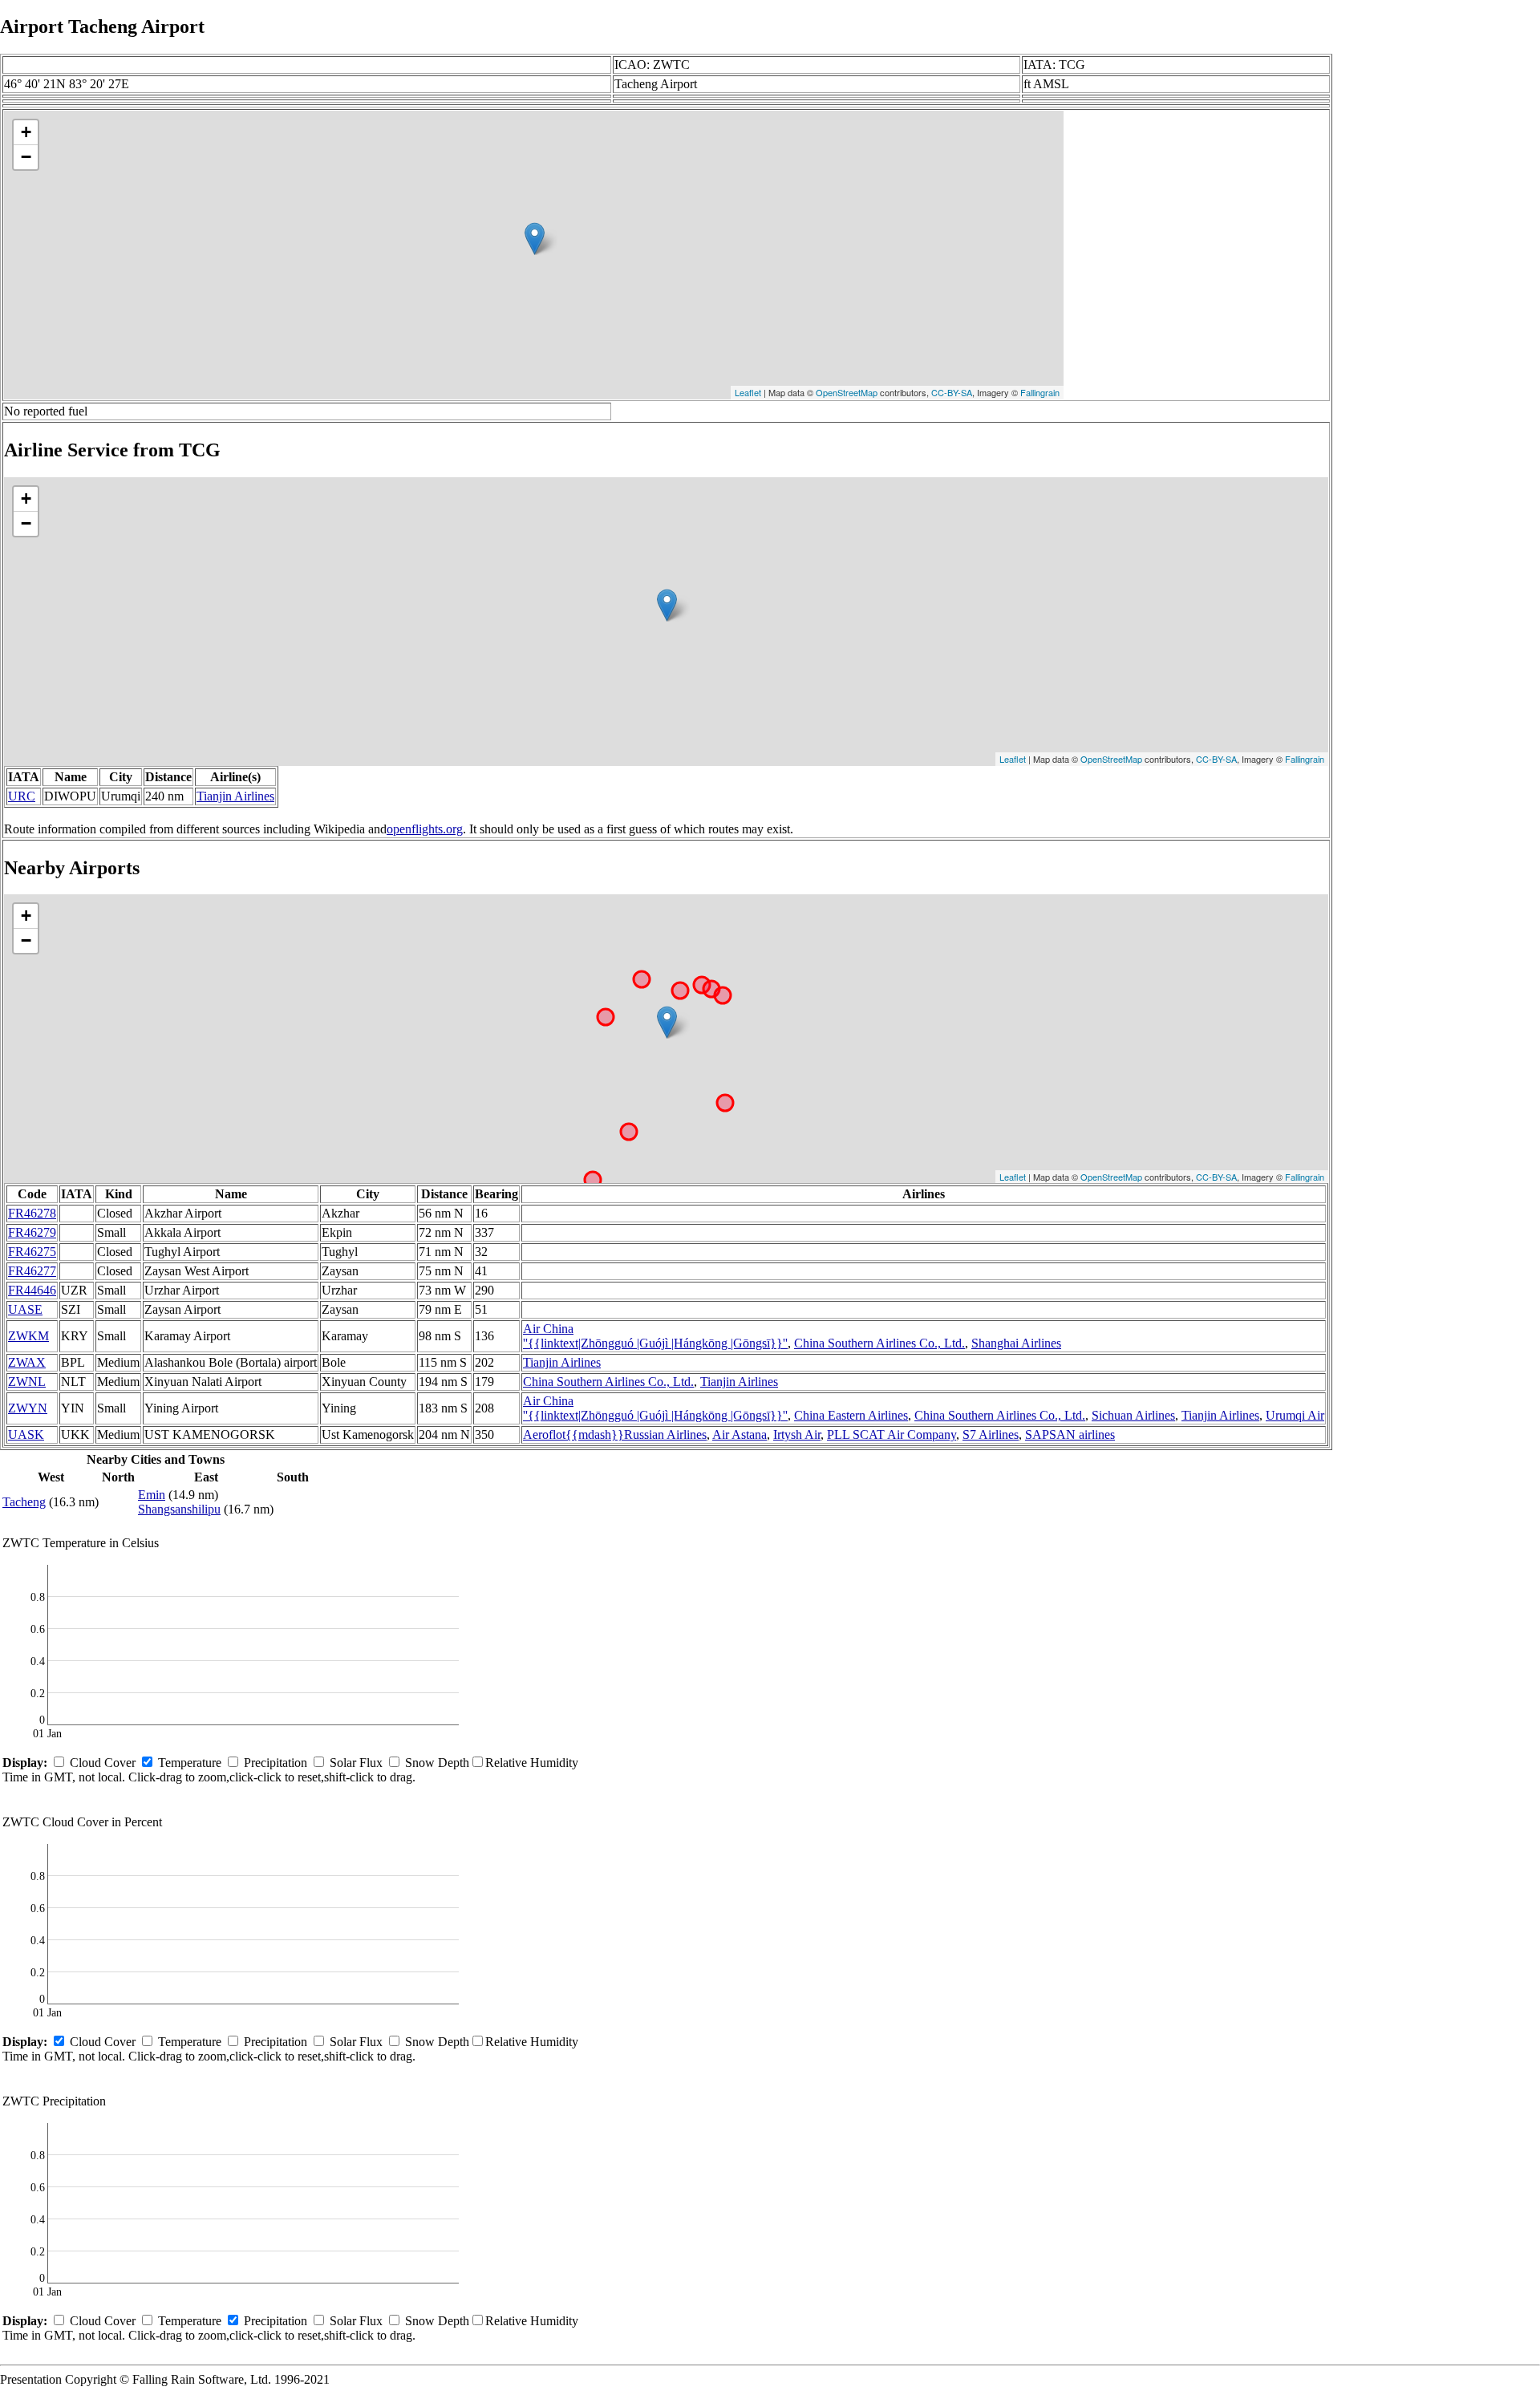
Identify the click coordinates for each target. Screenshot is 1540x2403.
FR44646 (32, 1290)
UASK (26, 1435)
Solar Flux (356, 1763)
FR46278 (32, 1213)
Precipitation (276, 1763)
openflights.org (425, 829)
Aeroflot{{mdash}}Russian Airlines (615, 1435)
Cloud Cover (103, 1763)
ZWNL (27, 1382)
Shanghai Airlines (1016, 1343)
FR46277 (32, 1271)
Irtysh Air (797, 1435)
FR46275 (32, 1252)
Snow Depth (437, 1763)
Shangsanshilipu (179, 1509)
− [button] (26, 157)
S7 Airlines (991, 1435)
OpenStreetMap (847, 392)
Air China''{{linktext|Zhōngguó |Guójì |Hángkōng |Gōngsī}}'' (655, 1336)
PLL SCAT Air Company (892, 1435)
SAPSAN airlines (1070, 1435)
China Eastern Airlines (851, 1415)
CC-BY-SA (952, 392)
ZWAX (27, 1362)
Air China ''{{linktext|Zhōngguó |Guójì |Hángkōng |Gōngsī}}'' (655, 1408)
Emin (152, 1495)
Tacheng (24, 1502)
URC (22, 796)
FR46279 (32, 1232)
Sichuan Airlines (1133, 1415)
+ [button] (26, 132)
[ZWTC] (535, 239)
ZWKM (28, 1336)
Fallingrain (1040, 392)
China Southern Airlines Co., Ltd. (879, 1343)
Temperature (190, 1763)
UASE (25, 1309)
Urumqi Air (1295, 1415)
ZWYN (28, 1408)
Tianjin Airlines (235, 796)
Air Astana (740, 1435)
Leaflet (748, 392)
